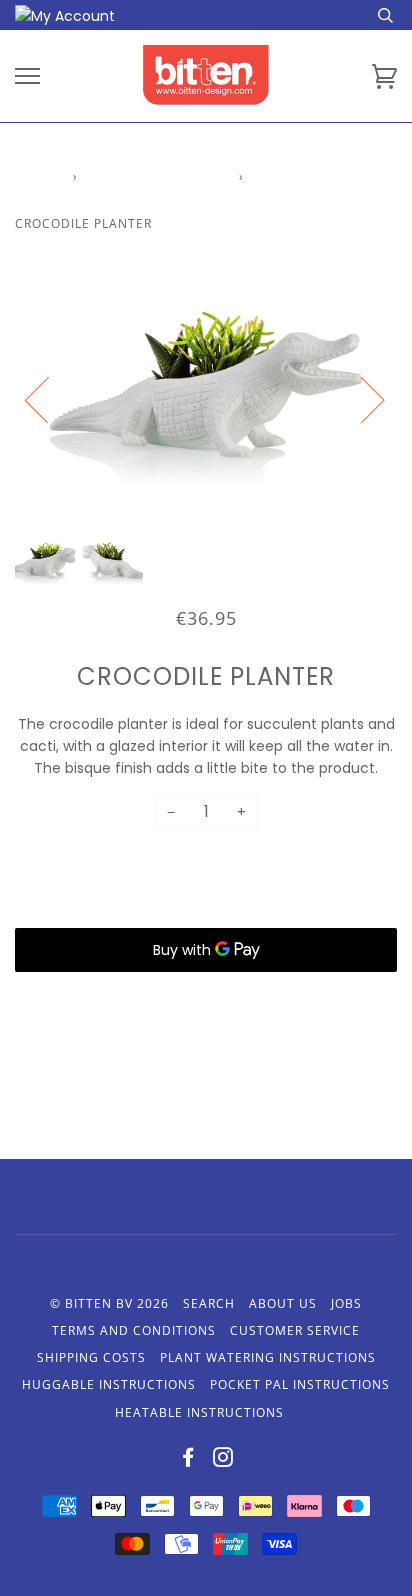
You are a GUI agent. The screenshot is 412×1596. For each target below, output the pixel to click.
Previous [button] (49, 399)
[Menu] (27, 76)
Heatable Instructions (199, 1412)
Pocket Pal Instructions (300, 1384)
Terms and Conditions (134, 1330)
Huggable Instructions (109, 1384)
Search (209, 1303)
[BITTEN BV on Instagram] (223, 1460)
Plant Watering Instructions (268, 1357)
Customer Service (295, 1330)
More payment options (206, 997)
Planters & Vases (158, 176)
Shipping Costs (91, 1357)
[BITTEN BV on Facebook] (188, 1460)
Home (35, 176)
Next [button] (360, 399)
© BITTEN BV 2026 (109, 1303)
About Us (283, 1303)
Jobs (346, 1303)
